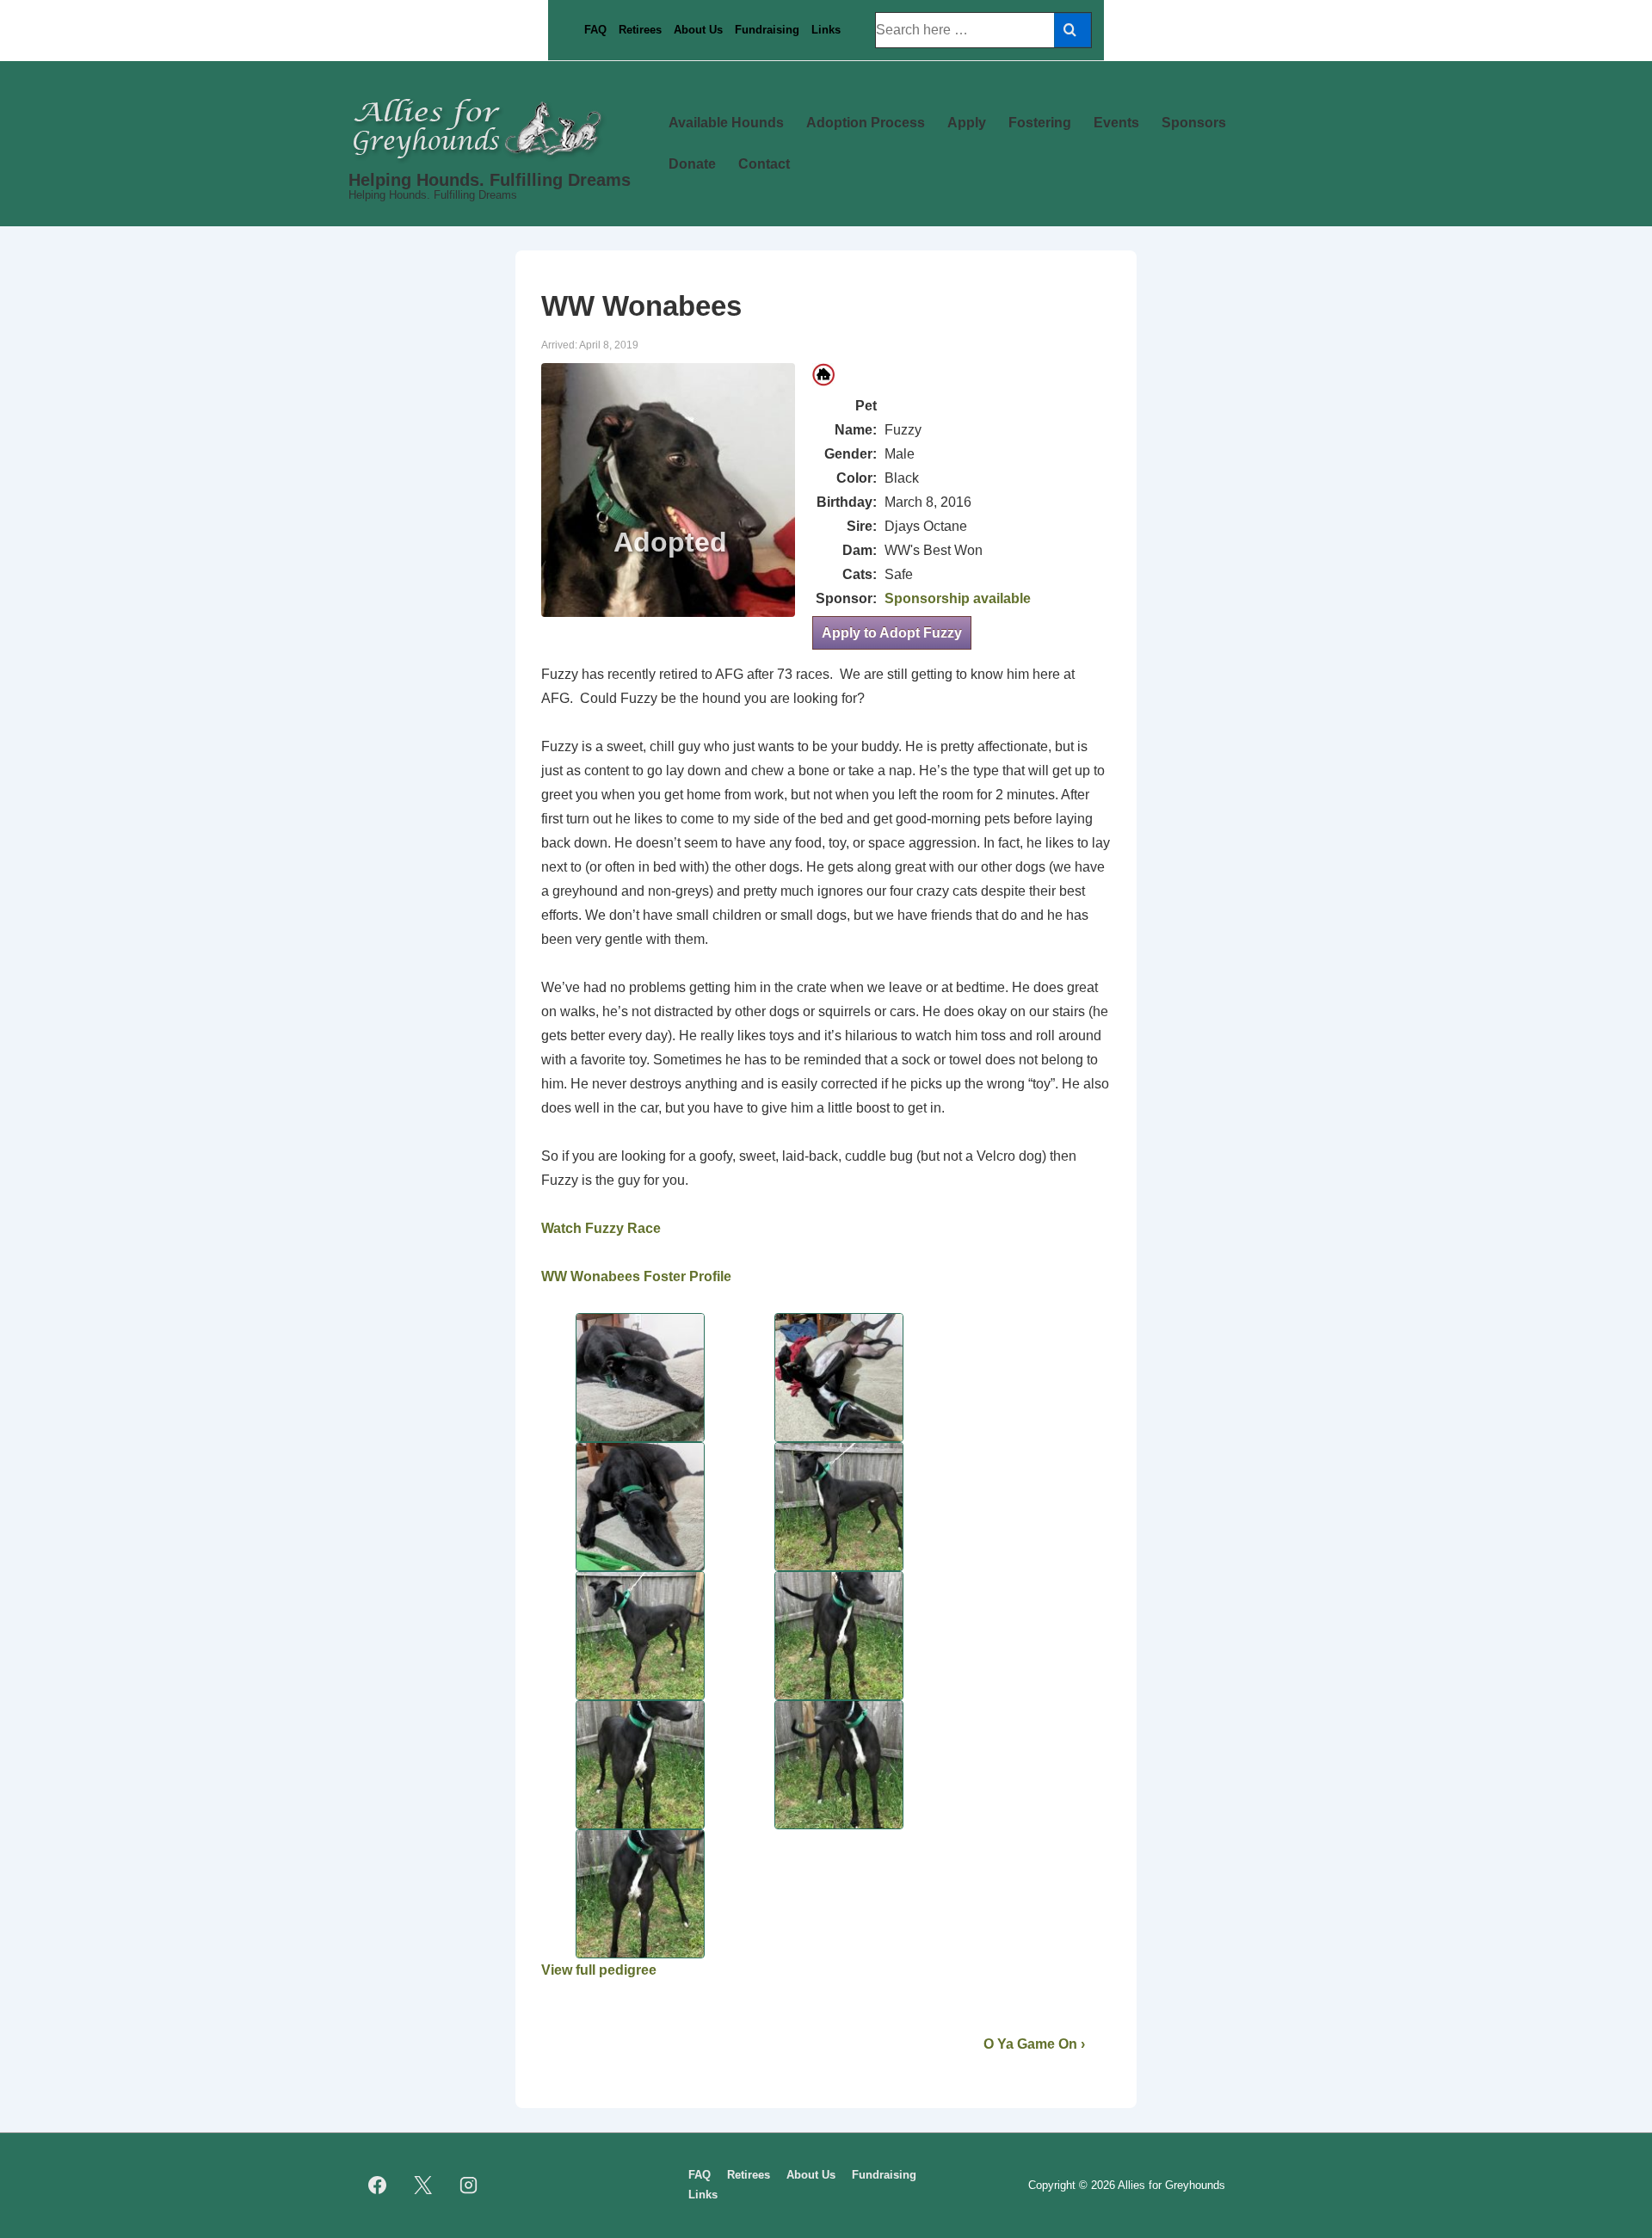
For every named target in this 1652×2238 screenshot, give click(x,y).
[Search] (1073, 30)
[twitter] (423, 2186)
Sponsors (1194, 123)
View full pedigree (599, 1970)
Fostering (1040, 123)
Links (826, 30)
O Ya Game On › (1034, 2044)
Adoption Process (866, 123)
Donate (692, 164)
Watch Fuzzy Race (601, 1228)
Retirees (640, 30)
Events (1116, 123)
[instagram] (469, 2186)
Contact (764, 164)
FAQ (595, 30)
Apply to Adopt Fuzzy (892, 633)
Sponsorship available (958, 598)
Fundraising (767, 30)
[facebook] (378, 2186)
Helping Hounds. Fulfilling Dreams (490, 180)
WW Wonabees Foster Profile (636, 1276)
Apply (967, 123)
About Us (698, 30)
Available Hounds (726, 123)
